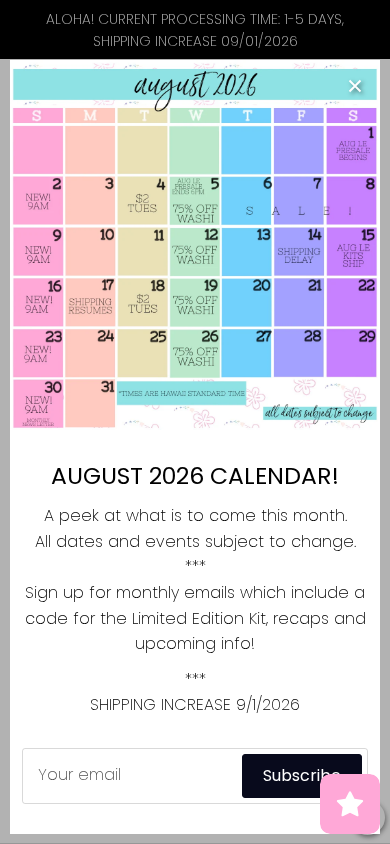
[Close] (355, 85)
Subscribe (302, 775)
